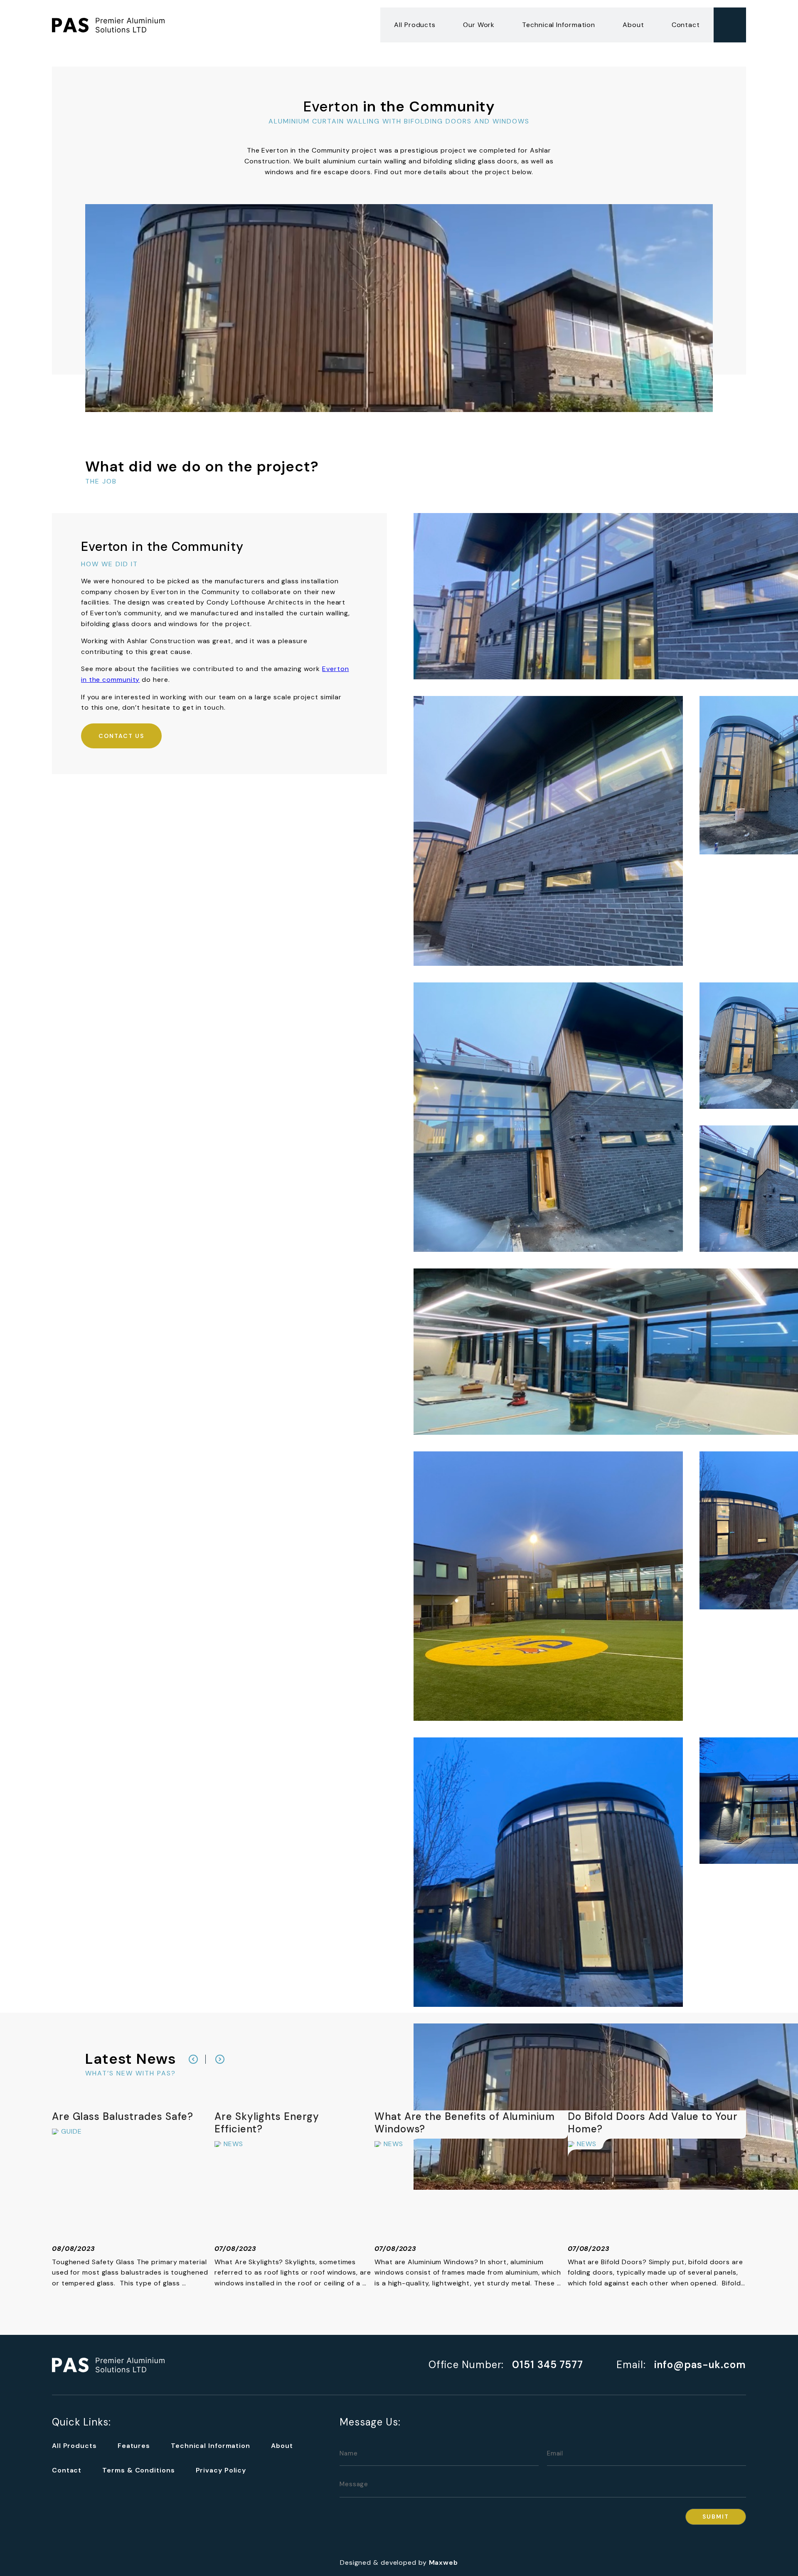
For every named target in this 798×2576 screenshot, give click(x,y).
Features (134, 2446)
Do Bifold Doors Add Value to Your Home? (654, 2123)
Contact (686, 25)
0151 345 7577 (548, 2365)
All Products (415, 25)
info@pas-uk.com (700, 2365)
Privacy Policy (221, 2470)
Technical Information (559, 25)
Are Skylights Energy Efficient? (268, 2123)
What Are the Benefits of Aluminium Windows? (466, 2123)
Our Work (479, 25)
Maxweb (443, 2562)
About (633, 25)
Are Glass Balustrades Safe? (123, 2116)
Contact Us (121, 736)
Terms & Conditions (138, 2470)
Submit (716, 2517)
